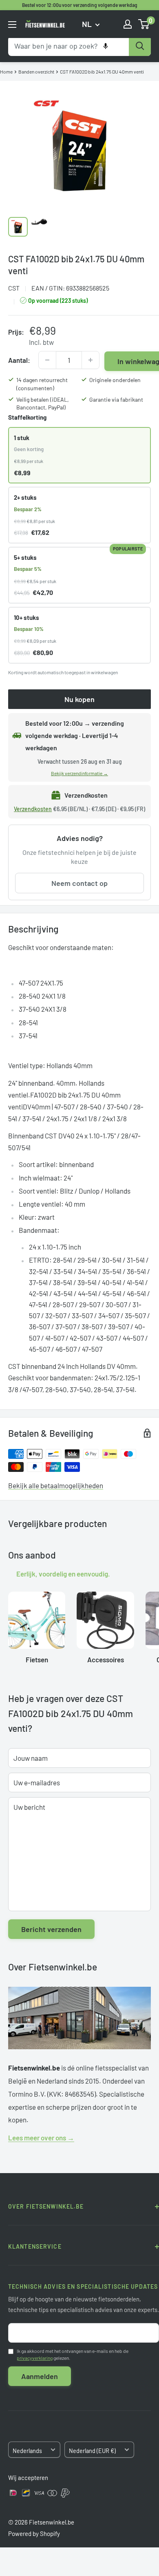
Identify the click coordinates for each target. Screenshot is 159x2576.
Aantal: (19, 360)
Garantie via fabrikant (116, 399)
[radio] (79, 455)
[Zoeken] (140, 46)
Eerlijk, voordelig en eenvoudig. (63, 1574)
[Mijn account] (128, 24)
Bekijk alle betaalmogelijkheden (56, 1485)
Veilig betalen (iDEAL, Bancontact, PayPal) (43, 404)
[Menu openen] (12, 25)
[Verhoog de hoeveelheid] (91, 360)
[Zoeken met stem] (106, 46)
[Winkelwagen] (144, 24)
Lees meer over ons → (41, 2138)
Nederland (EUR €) (92, 2451)
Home (6, 72)
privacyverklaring (35, 2358)
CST (14, 288)
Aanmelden (40, 2376)
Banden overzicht (36, 72)
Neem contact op (79, 883)
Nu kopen (79, 699)
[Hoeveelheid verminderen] (47, 360)
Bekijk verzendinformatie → (79, 773)
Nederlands (27, 2451)
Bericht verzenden (51, 1929)
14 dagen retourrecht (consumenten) (42, 384)
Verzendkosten (33, 809)
